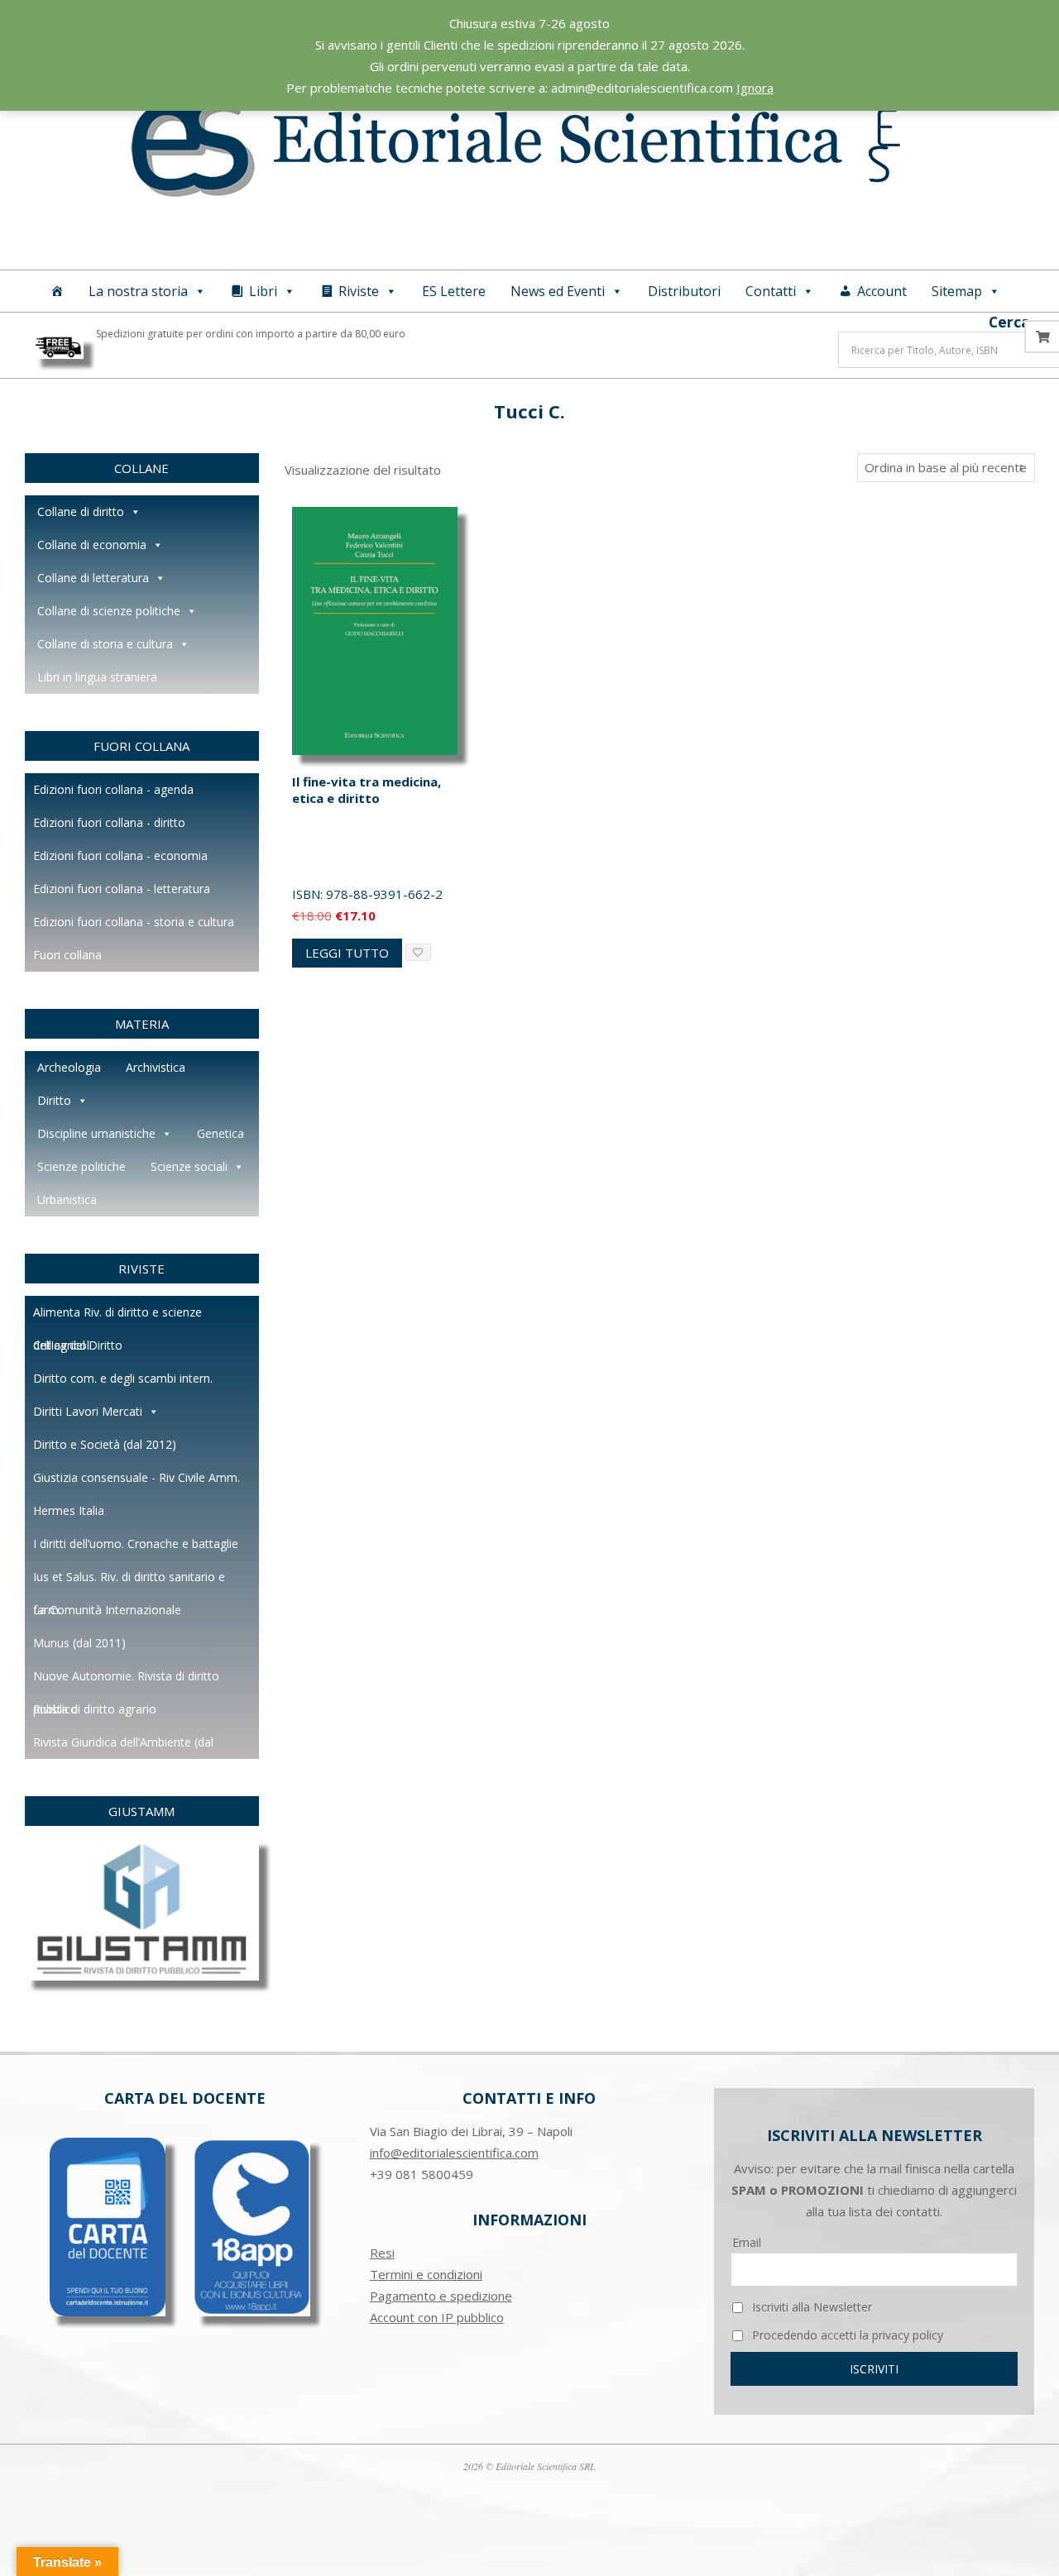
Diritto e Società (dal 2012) (105, 1444)
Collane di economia (92, 545)
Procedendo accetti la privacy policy (846, 2335)
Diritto (54, 1100)
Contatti (771, 291)
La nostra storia (138, 291)
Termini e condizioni (426, 2274)
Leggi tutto (347, 953)
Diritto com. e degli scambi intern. (123, 1378)
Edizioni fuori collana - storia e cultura (134, 922)
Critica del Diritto (78, 1345)
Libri (263, 291)
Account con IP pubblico (437, 2317)
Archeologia (69, 1067)
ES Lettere (454, 291)
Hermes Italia (69, 1510)
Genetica (220, 1133)
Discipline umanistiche (96, 1133)
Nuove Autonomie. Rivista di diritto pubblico (126, 1680)
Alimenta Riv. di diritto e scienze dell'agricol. (117, 1317)
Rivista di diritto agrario (95, 1709)
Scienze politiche (81, 1166)
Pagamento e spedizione (441, 2296)
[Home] (57, 291)
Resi (382, 2253)
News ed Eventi (558, 291)
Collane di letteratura (93, 578)
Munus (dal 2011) (79, 1643)
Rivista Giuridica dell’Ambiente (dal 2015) (123, 1747)
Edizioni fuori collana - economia (120, 855)
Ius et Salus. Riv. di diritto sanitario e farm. (129, 1581)
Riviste (359, 291)
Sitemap (957, 291)
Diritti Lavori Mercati (88, 1411)
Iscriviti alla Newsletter (810, 2307)
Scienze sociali (189, 1166)
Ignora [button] (755, 88)
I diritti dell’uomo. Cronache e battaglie (136, 1544)
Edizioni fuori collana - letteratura (122, 889)
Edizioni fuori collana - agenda (113, 789)
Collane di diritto (81, 511)
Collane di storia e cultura (105, 644)
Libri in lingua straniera (97, 677)
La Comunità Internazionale (107, 1610)
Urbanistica (67, 1200)
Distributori (684, 291)
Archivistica (156, 1067)
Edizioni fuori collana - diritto (109, 822)
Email (747, 2242)
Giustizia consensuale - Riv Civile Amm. (137, 1477)
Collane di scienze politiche (109, 611)
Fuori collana (67, 955)
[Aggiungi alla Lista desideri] (418, 952)
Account (882, 291)
